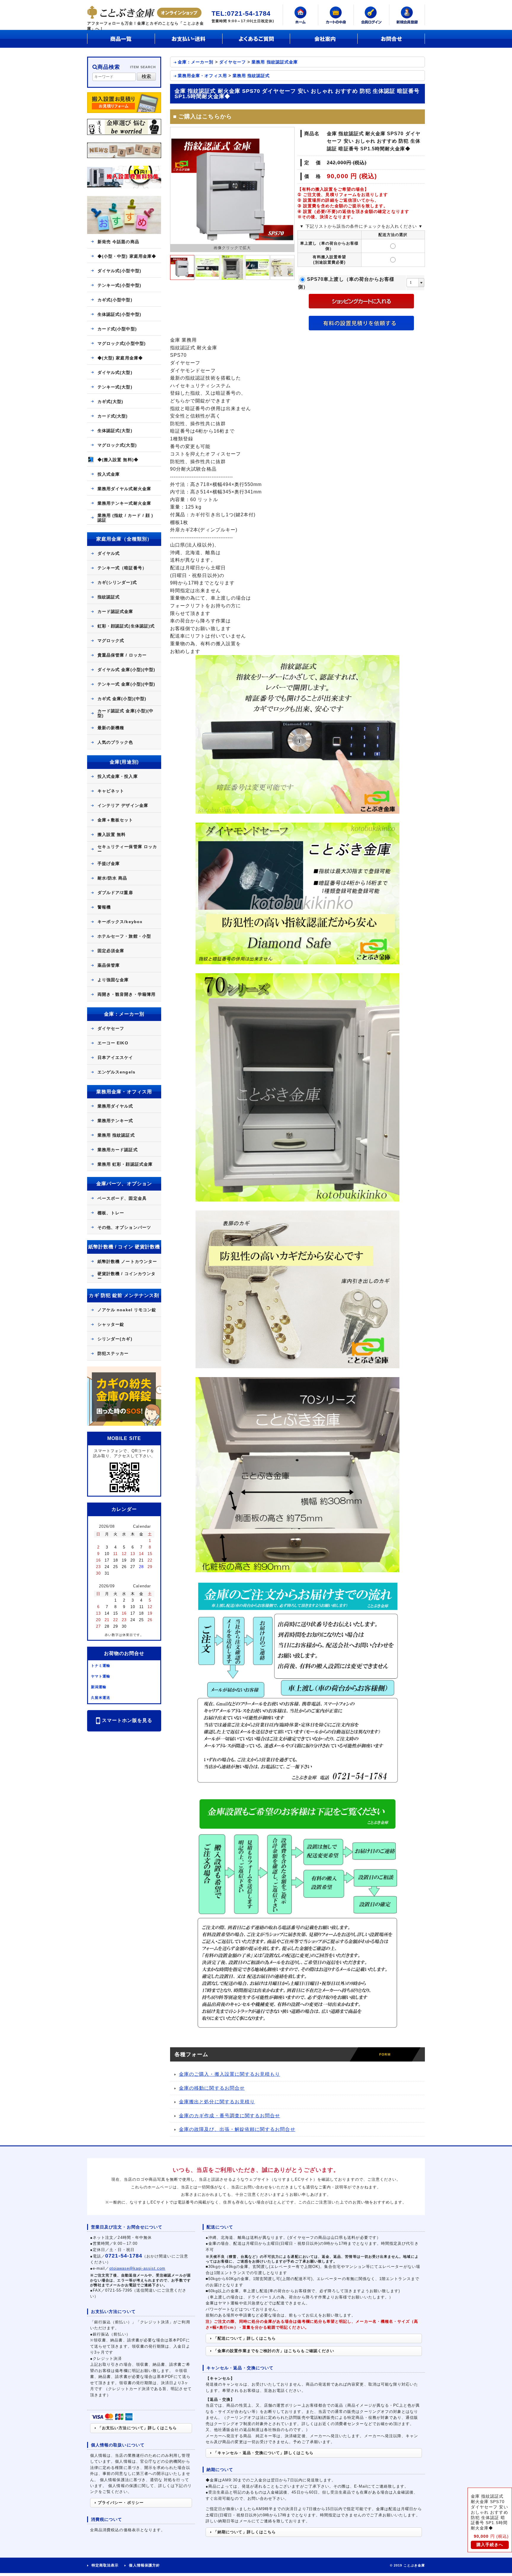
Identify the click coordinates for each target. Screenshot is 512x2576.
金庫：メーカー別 (196, 62)
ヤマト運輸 (101, 1676)
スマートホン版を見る (127, 1721)
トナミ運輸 (101, 1666)
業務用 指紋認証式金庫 (275, 62)
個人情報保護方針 (144, 2565)
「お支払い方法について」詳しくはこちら (137, 2428)
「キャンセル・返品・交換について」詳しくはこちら (263, 2453)
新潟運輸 (99, 1687)
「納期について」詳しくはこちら (245, 2532)
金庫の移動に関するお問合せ (212, 2088)
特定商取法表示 (105, 2565)
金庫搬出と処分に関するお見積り (217, 2102)
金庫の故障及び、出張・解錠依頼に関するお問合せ (237, 2129)
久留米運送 (101, 1698)
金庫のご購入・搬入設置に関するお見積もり (229, 2074)
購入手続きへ (490, 2545)
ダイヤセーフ (233, 62)
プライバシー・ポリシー (121, 2503)
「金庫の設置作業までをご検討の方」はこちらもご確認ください (274, 2351)
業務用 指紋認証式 (251, 76)
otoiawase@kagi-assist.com (137, 2268)
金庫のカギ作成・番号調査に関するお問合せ (229, 2116)
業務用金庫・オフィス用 (202, 76)
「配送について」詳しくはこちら (245, 2338)
